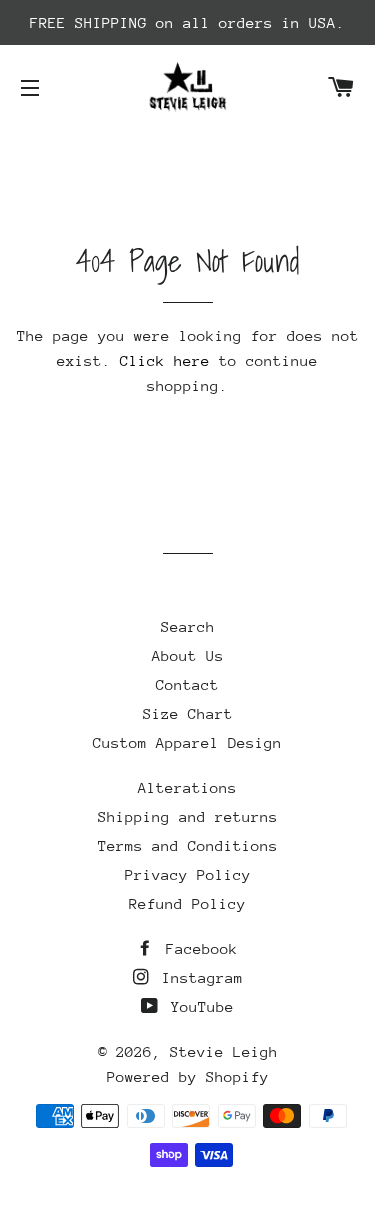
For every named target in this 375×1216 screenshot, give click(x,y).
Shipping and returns (188, 816)
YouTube (198, 1006)
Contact (187, 684)
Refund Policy (187, 903)
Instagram (198, 977)
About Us (188, 655)
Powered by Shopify (188, 1076)
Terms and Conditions (188, 845)
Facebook (197, 948)
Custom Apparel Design (187, 742)
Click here (165, 360)
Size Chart (188, 713)
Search (188, 626)
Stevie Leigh (224, 1051)
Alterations (187, 787)
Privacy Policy (188, 874)
